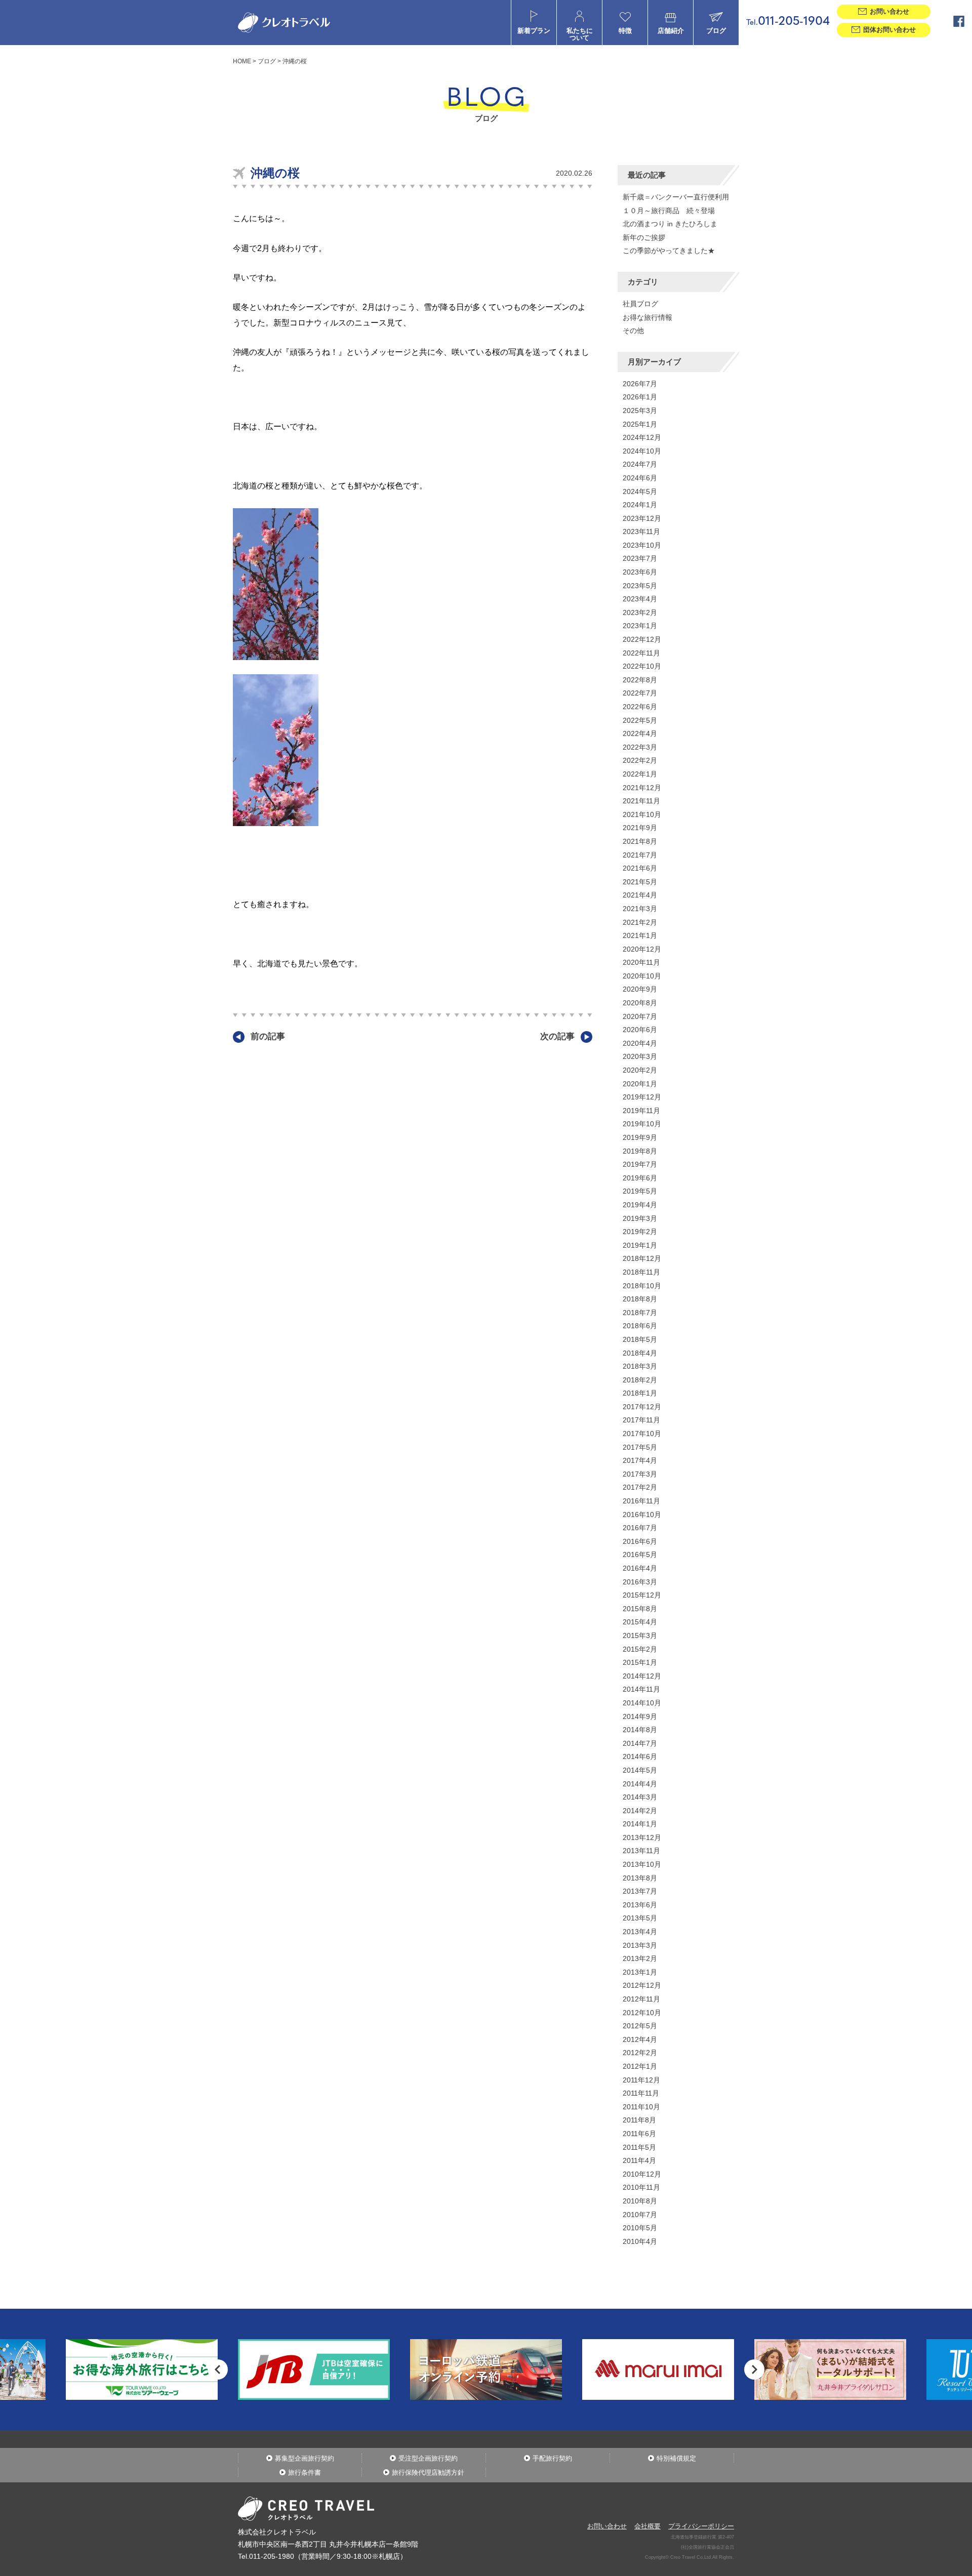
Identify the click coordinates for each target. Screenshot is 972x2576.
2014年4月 (640, 1784)
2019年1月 (640, 1245)
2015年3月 (640, 1635)
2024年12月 (642, 437)
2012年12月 (642, 1985)
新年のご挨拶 (644, 237)
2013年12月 (642, 1837)
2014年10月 (642, 1703)
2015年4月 (640, 1622)
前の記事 (268, 1036)
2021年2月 (640, 922)
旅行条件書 (305, 2472)
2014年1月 (640, 1824)
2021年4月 (640, 895)
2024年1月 (640, 505)
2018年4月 (640, 1353)
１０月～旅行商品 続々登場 (669, 211)
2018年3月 (640, 1366)
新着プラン (534, 31)
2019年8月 (640, 1151)
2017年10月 (642, 1434)
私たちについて (580, 34)
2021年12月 (642, 788)
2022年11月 (641, 653)
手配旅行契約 (552, 2458)
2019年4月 (640, 1205)
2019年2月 (640, 1232)
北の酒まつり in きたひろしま (670, 224)
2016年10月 (642, 1515)
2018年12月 (642, 1258)
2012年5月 (640, 2026)
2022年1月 (640, 774)
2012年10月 (642, 2013)
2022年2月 (640, 760)
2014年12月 (642, 1676)
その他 (633, 331)
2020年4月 (640, 1043)
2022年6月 (640, 707)
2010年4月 (640, 2241)
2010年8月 (640, 2201)
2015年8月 (640, 1609)
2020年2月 (640, 1070)
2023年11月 (641, 531)
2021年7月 (640, 855)
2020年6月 (640, 1030)
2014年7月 (640, 1743)
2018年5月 (640, 1339)
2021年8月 (640, 841)
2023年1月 (640, 626)
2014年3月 (640, 1797)
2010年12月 (642, 2174)
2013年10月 (642, 1864)
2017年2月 (640, 1487)
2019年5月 (640, 1191)
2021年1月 (640, 935)
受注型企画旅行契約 (428, 2458)
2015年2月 (640, 1649)
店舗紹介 (671, 31)
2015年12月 (642, 1595)
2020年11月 (641, 962)
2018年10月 (642, 1286)
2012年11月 (641, 1999)
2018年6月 (640, 1326)
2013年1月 (640, 1972)
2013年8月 (640, 1878)
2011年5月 (639, 2147)
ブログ (716, 31)
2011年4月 (639, 2160)
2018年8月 (640, 1299)
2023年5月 (640, 586)
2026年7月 (640, 384)
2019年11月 (641, 1111)
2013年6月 (640, 1905)
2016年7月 (640, 1528)
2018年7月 (640, 1313)
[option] (142, 2369)
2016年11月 (641, 1501)
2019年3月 (640, 1218)
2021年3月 (640, 909)
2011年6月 (639, 2134)
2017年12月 (642, 1407)
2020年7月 (640, 1016)
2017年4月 (640, 1460)
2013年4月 (640, 1932)
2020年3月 (640, 1056)
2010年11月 (641, 2187)
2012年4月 (640, 2039)
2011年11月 (641, 2093)
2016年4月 (640, 1568)
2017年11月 (641, 1420)
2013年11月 (641, 1851)
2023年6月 (640, 572)
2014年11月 (641, 1689)
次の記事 (557, 1036)
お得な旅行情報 (647, 317)
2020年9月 (640, 989)
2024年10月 (642, 451)
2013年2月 (640, 1958)
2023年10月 (642, 545)
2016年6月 (640, 1541)
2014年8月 (640, 1730)
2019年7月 (640, 1164)
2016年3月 (640, 1582)
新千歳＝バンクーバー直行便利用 (676, 197)
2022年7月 (640, 693)
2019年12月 (642, 1097)
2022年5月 (640, 720)
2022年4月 (640, 733)
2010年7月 (640, 2215)
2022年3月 (640, 747)
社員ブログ (640, 304)
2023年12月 (642, 518)
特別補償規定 (676, 2458)
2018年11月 (641, 1272)
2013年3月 (640, 1945)
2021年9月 (640, 828)
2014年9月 (640, 1716)
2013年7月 (640, 1891)
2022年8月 (640, 680)
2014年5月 (640, 1770)
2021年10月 (642, 814)
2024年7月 (640, 464)
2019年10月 (642, 1124)
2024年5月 (640, 492)
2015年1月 (640, 1662)
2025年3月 (640, 411)
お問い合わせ (607, 2526)
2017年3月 (640, 1474)
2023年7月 (640, 558)
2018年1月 (640, 1393)
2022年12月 (642, 639)
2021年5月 (640, 882)
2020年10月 (642, 976)
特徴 (625, 31)
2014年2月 (640, 1811)
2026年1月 (640, 397)
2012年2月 (640, 2053)
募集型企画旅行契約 (305, 2458)
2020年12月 (642, 949)
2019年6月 (640, 1178)
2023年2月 (640, 612)
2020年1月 (640, 1084)
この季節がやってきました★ (669, 251)
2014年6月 (640, 1756)
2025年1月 (640, 424)
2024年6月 (640, 478)
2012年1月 (640, 2066)
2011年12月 (641, 2080)
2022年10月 (642, 666)
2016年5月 (640, 1555)
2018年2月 (640, 1380)
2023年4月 (640, 599)
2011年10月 (641, 2107)
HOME (242, 61)
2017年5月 (640, 1447)
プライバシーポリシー (701, 2526)
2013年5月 (640, 1918)
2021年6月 (640, 868)
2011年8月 (639, 2120)
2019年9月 (640, 1137)
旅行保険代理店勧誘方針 (428, 2472)
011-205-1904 (788, 22)
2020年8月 (640, 1003)
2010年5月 (640, 2228)
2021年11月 (641, 801)
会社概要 (647, 2526)
